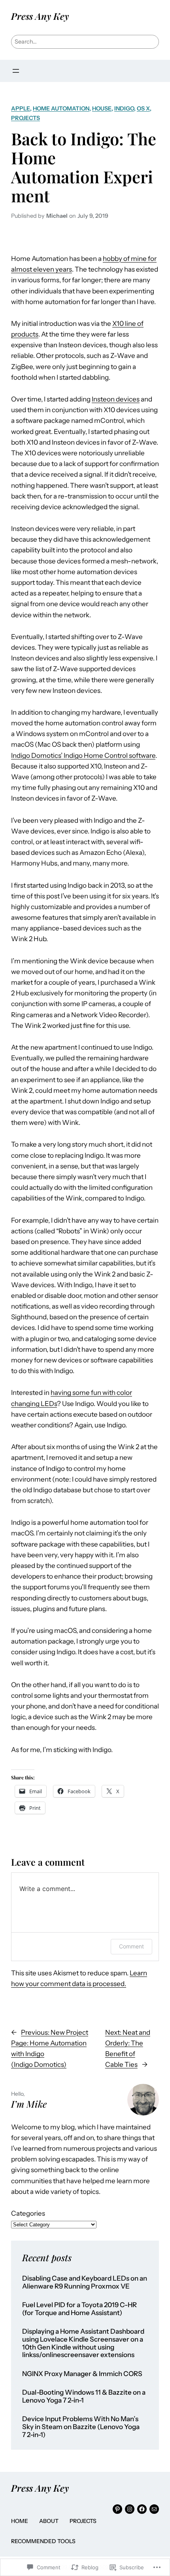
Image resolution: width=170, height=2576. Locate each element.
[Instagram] (130, 2509)
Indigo (124, 108)
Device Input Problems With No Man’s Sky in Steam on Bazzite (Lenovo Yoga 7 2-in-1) (81, 2427)
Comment (131, 1946)
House (102, 108)
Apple (21, 108)
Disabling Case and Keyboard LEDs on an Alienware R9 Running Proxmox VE (85, 2282)
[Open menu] (16, 71)
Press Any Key (40, 16)
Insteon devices (116, 399)
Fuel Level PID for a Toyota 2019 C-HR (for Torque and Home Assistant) (79, 2309)
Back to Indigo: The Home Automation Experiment (84, 167)
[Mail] (154, 2509)
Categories (28, 2213)
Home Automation (61, 108)
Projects (25, 118)
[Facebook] (142, 2509)
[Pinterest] (117, 2509)
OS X (143, 108)
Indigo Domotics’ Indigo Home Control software (83, 755)
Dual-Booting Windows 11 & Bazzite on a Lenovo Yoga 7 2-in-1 (84, 2396)
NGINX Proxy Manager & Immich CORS (82, 2374)
